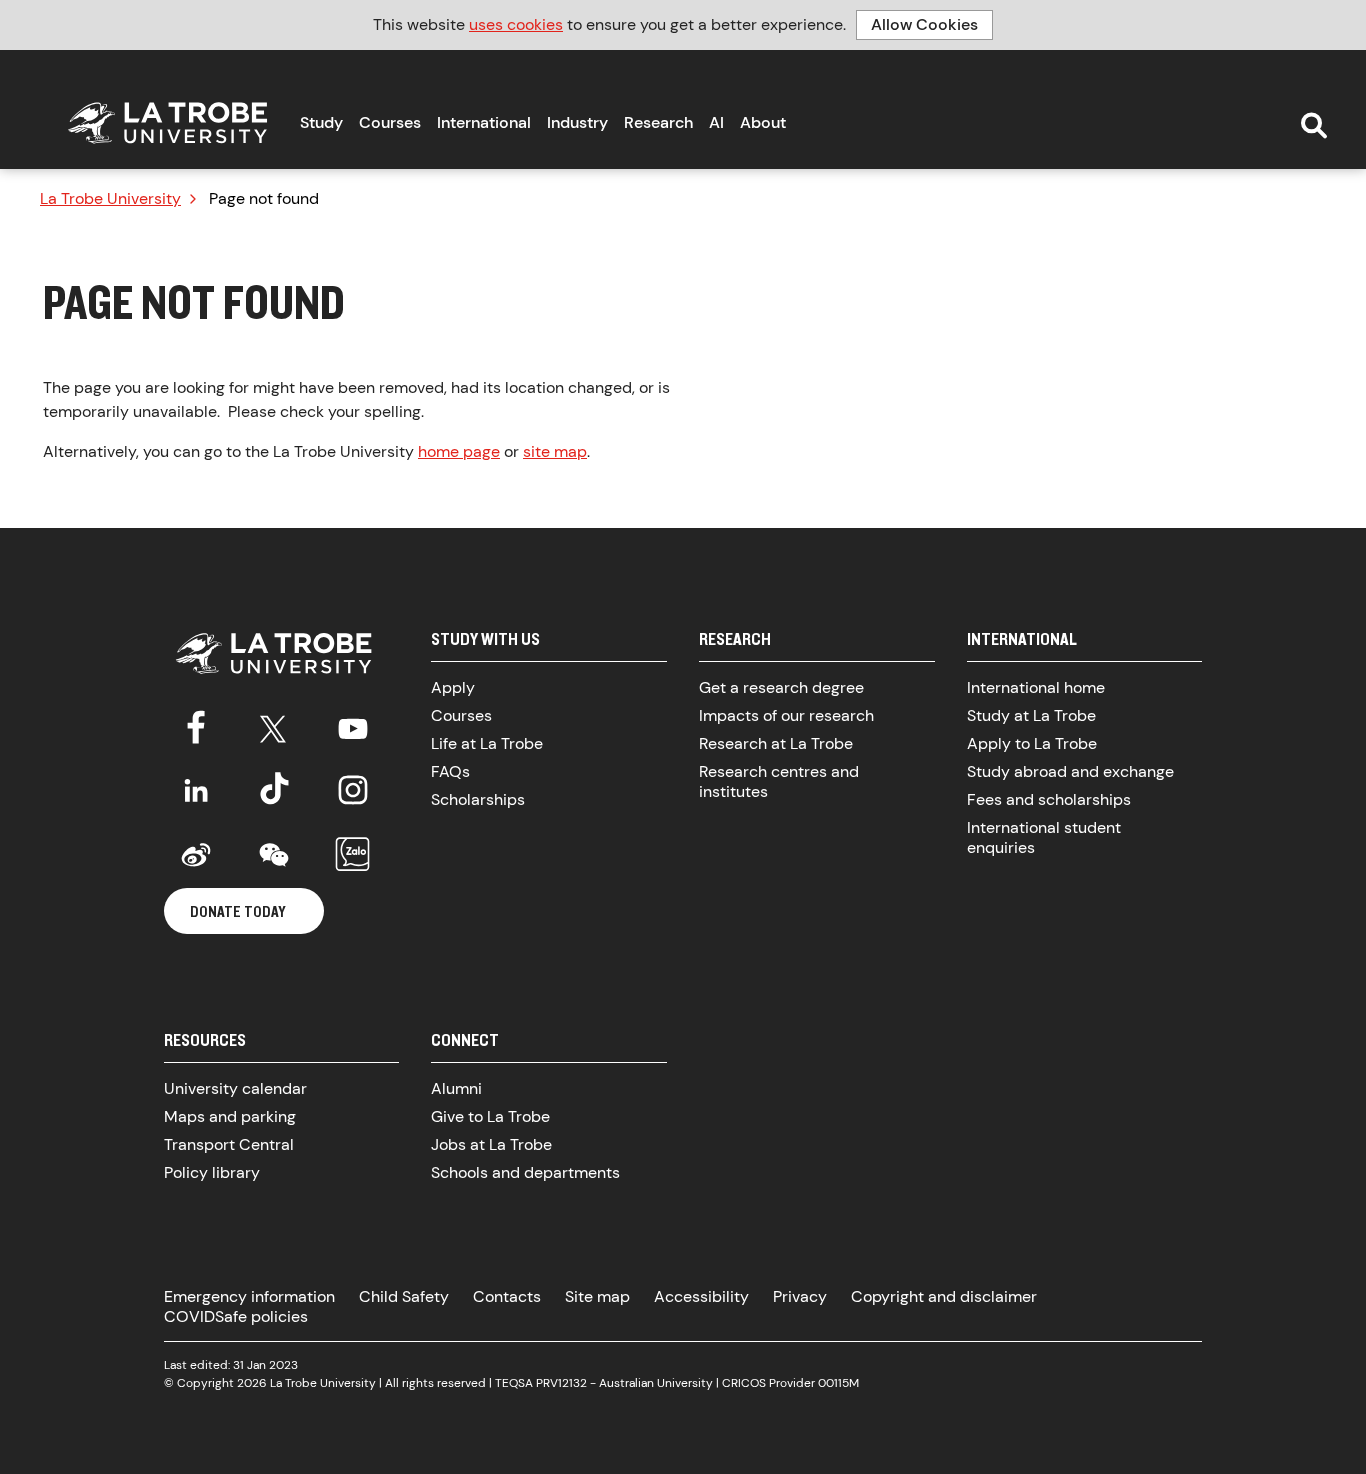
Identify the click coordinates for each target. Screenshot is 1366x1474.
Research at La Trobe (776, 743)
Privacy (800, 1296)
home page (459, 451)
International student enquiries (1044, 837)
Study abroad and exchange (1070, 771)
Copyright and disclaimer (944, 1296)
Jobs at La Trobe (491, 1144)
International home (1036, 687)
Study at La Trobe (1031, 715)
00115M (838, 1383)
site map (555, 451)
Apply (453, 687)
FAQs (450, 771)
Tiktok (274, 790)
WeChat (274, 855)
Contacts (507, 1296)
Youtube (353, 725)
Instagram (353, 790)
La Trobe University (110, 199)
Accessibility (701, 1296)
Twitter (274, 725)
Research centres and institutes (779, 781)
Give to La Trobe (490, 1116)
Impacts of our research (786, 715)
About (763, 122)
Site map (597, 1296)
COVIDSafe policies (236, 1316)
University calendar (235, 1088)
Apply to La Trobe (1032, 743)
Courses (390, 122)
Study (321, 122)
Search (1314, 126)
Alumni (456, 1088)
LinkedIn (196, 790)
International (484, 122)
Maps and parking (230, 1116)
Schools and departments (525, 1172)
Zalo (353, 855)
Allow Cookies (924, 24)
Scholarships (478, 799)
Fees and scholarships (1049, 799)
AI (716, 122)
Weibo (196, 855)
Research (658, 122)
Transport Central (229, 1144)
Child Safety (404, 1296)
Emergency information (249, 1296)
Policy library (212, 1172)
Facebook (196, 725)
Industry (577, 122)
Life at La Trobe (487, 743)
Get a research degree (781, 687)
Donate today (238, 911)
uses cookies (516, 24)
